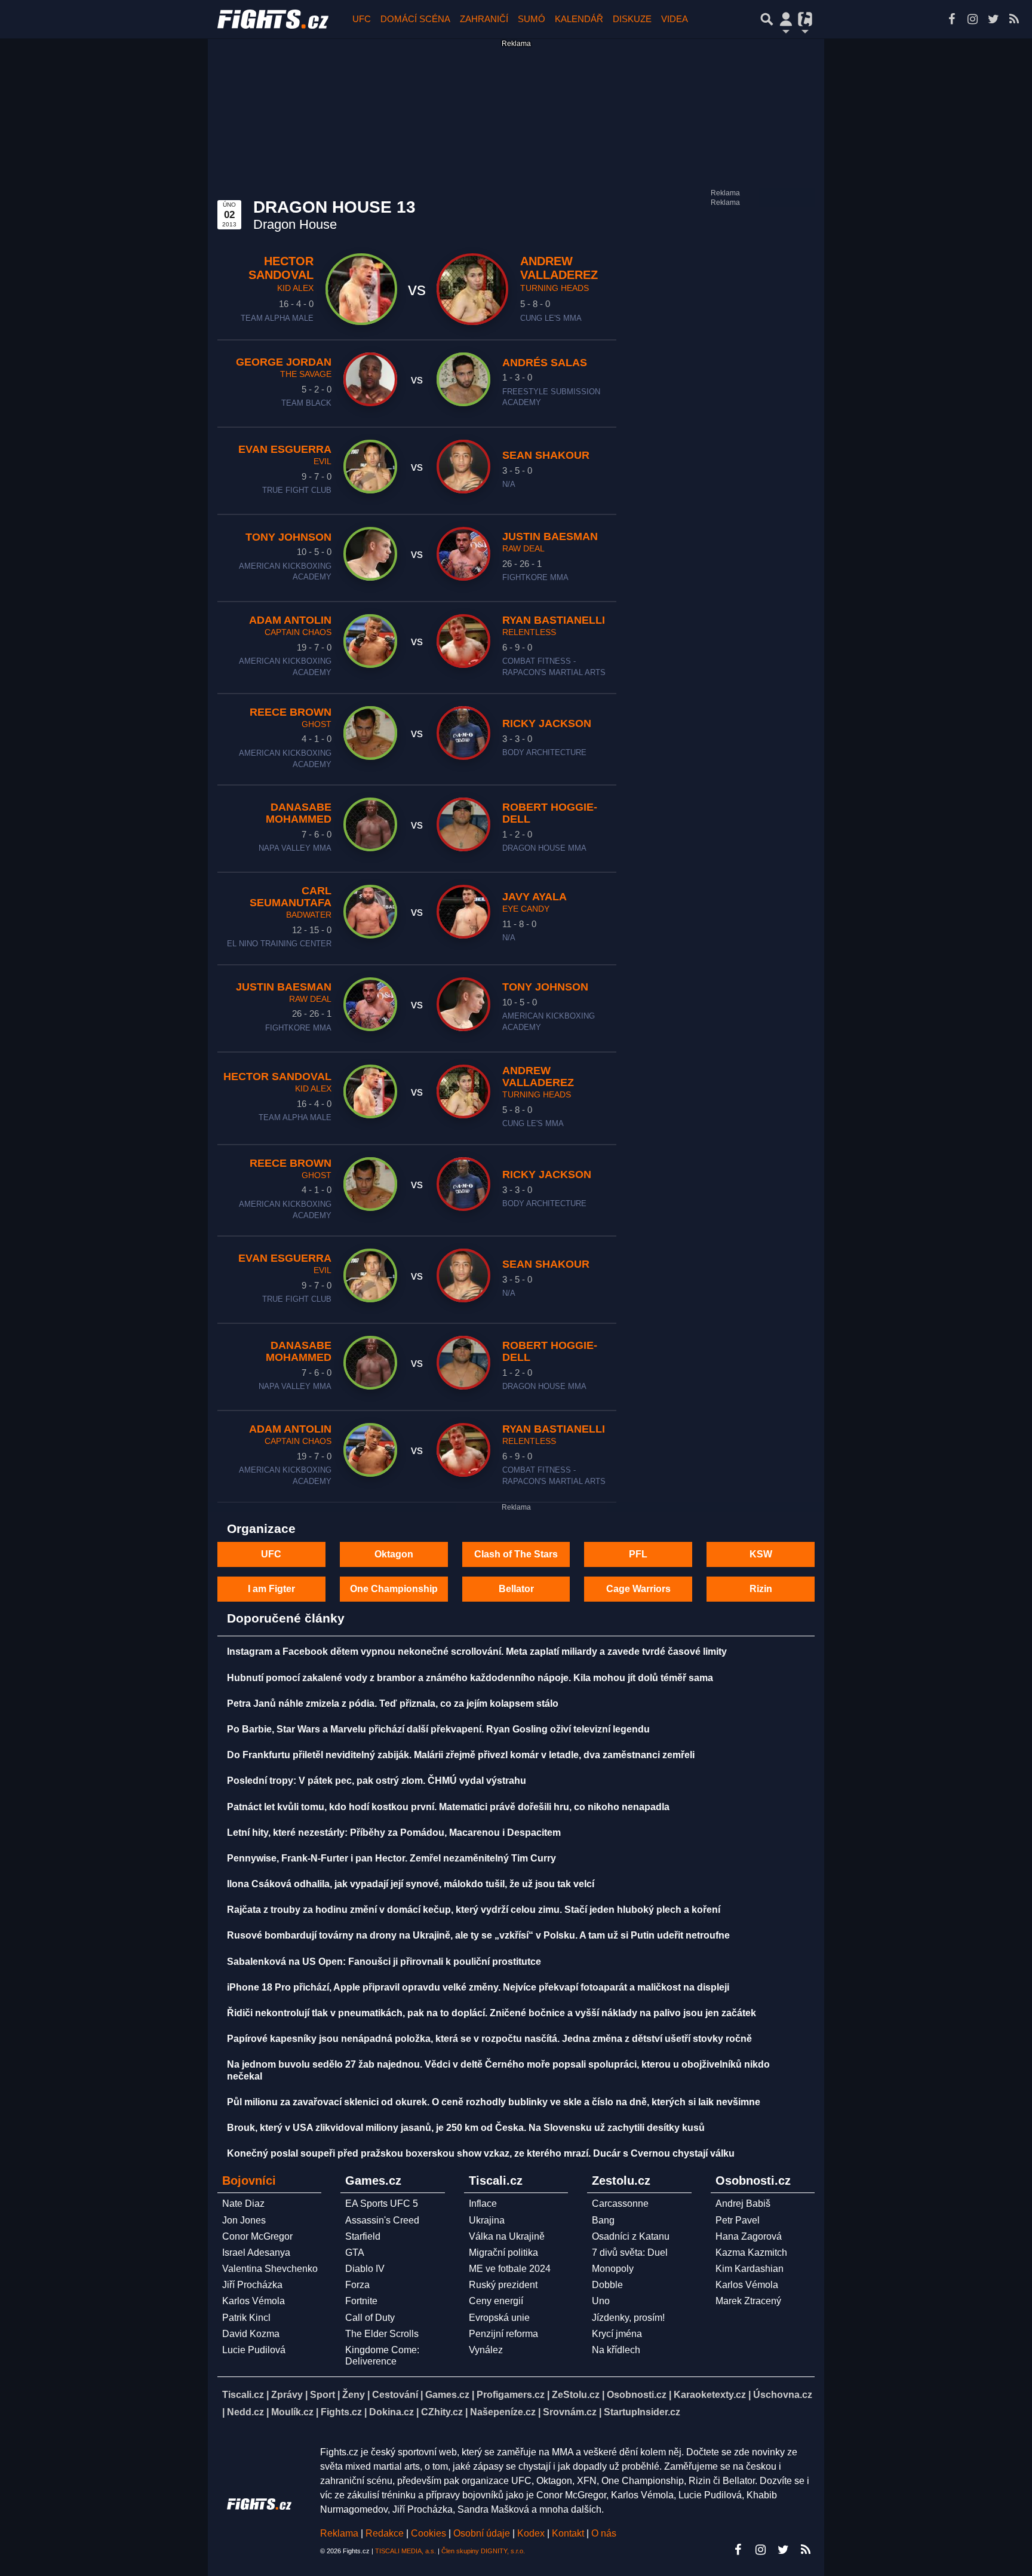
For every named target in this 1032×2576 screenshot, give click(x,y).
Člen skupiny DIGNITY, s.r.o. (483, 2551)
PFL (638, 1554)
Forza (357, 2285)
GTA (355, 2253)
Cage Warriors (638, 1589)
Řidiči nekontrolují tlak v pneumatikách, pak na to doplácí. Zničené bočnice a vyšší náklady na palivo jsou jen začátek (492, 2013)
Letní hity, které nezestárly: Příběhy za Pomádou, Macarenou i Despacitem (394, 1833)
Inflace (483, 2204)
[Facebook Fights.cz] (951, 19)
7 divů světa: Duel (630, 2253)
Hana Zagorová (749, 2236)
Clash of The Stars (516, 1554)
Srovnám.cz (570, 2412)
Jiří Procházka (252, 2285)
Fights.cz (341, 2412)
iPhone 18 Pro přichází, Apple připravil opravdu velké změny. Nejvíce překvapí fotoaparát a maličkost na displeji (478, 1987)
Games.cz (447, 2395)
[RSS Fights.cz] (1014, 19)
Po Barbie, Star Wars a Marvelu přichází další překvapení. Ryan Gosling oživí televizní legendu (438, 1729)
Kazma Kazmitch (751, 2253)
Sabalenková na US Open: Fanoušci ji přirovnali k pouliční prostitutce (384, 1962)
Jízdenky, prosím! (628, 2318)
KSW (761, 1554)
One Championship (394, 1589)
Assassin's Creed (382, 2220)
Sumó (532, 19)
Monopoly (613, 2269)
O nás (604, 2533)
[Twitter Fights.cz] (993, 19)
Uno (601, 2301)
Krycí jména (617, 2334)
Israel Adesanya (256, 2253)
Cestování (395, 2395)
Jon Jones (244, 2220)
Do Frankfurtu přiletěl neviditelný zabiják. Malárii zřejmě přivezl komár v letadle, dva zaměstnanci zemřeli (461, 1755)
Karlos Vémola (254, 2301)
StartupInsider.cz (642, 2412)
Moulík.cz (292, 2412)
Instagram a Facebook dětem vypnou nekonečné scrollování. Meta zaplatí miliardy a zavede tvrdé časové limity (477, 1652)
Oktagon (394, 1554)
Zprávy (287, 2395)
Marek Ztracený (748, 2301)
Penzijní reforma (503, 2334)
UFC (362, 19)
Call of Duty (370, 2318)
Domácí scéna (415, 19)
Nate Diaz (243, 2204)
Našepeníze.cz (503, 2412)
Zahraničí (484, 19)
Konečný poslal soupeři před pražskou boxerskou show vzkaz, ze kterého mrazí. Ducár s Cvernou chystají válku (481, 2153)
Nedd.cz (245, 2412)
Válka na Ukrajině (507, 2236)
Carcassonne (620, 2204)
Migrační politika (503, 2253)
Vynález (486, 2350)
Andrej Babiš (743, 2204)
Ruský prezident (503, 2285)
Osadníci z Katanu (631, 2236)
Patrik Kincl (246, 2318)
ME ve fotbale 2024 (510, 2269)
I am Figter (271, 1589)
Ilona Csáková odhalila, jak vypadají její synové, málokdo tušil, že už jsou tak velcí (411, 1884)
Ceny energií (496, 2301)
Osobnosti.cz (637, 2395)
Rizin (761, 1589)
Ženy (354, 2395)
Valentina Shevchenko (270, 2269)
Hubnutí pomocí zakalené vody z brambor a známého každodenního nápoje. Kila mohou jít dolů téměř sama (470, 1678)
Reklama (339, 2533)
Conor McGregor (257, 2236)
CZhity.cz (442, 2412)
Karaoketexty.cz (710, 2395)
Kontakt (569, 2533)
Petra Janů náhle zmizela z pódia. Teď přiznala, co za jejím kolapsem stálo (393, 1703)
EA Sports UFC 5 (382, 2204)
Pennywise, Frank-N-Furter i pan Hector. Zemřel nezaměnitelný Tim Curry (391, 1858)
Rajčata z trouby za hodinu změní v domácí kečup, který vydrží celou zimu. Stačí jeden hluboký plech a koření (474, 1910)
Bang (603, 2220)
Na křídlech (616, 2350)
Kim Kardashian (750, 2269)
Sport (322, 2395)
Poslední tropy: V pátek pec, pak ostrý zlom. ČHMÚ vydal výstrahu (377, 1781)
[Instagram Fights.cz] (972, 19)
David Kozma (251, 2334)
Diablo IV (365, 2269)
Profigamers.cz (511, 2395)
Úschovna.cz (783, 2395)
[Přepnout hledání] (767, 19)
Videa (675, 19)
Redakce (385, 2533)
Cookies (429, 2533)
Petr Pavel (738, 2220)
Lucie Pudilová (254, 2350)
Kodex (532, 2533)
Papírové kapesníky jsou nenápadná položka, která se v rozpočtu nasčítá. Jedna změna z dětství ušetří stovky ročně (489, 2039)
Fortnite (361, 2301)
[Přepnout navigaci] (786, 19)
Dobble (607, 2285)
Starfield (363, 2236)
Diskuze (632, 19)
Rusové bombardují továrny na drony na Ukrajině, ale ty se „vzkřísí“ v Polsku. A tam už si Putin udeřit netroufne (478, 1935)
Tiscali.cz (243, 2395)
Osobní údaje (482, 2533)
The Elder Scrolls (382, 2334)
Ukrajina (487, 2220)
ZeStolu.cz (576, 2395)
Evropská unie (499, 2318)
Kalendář (579, 19)
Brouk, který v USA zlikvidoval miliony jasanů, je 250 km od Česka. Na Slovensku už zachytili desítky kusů (466, 2128)
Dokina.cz (391, 2412)
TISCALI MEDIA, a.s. (406, 2551)
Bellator (516, 1589)
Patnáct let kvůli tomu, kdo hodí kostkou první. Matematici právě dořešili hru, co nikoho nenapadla (448, 1807)
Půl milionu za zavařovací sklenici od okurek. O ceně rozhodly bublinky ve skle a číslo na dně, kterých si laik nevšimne (494, 2102)
